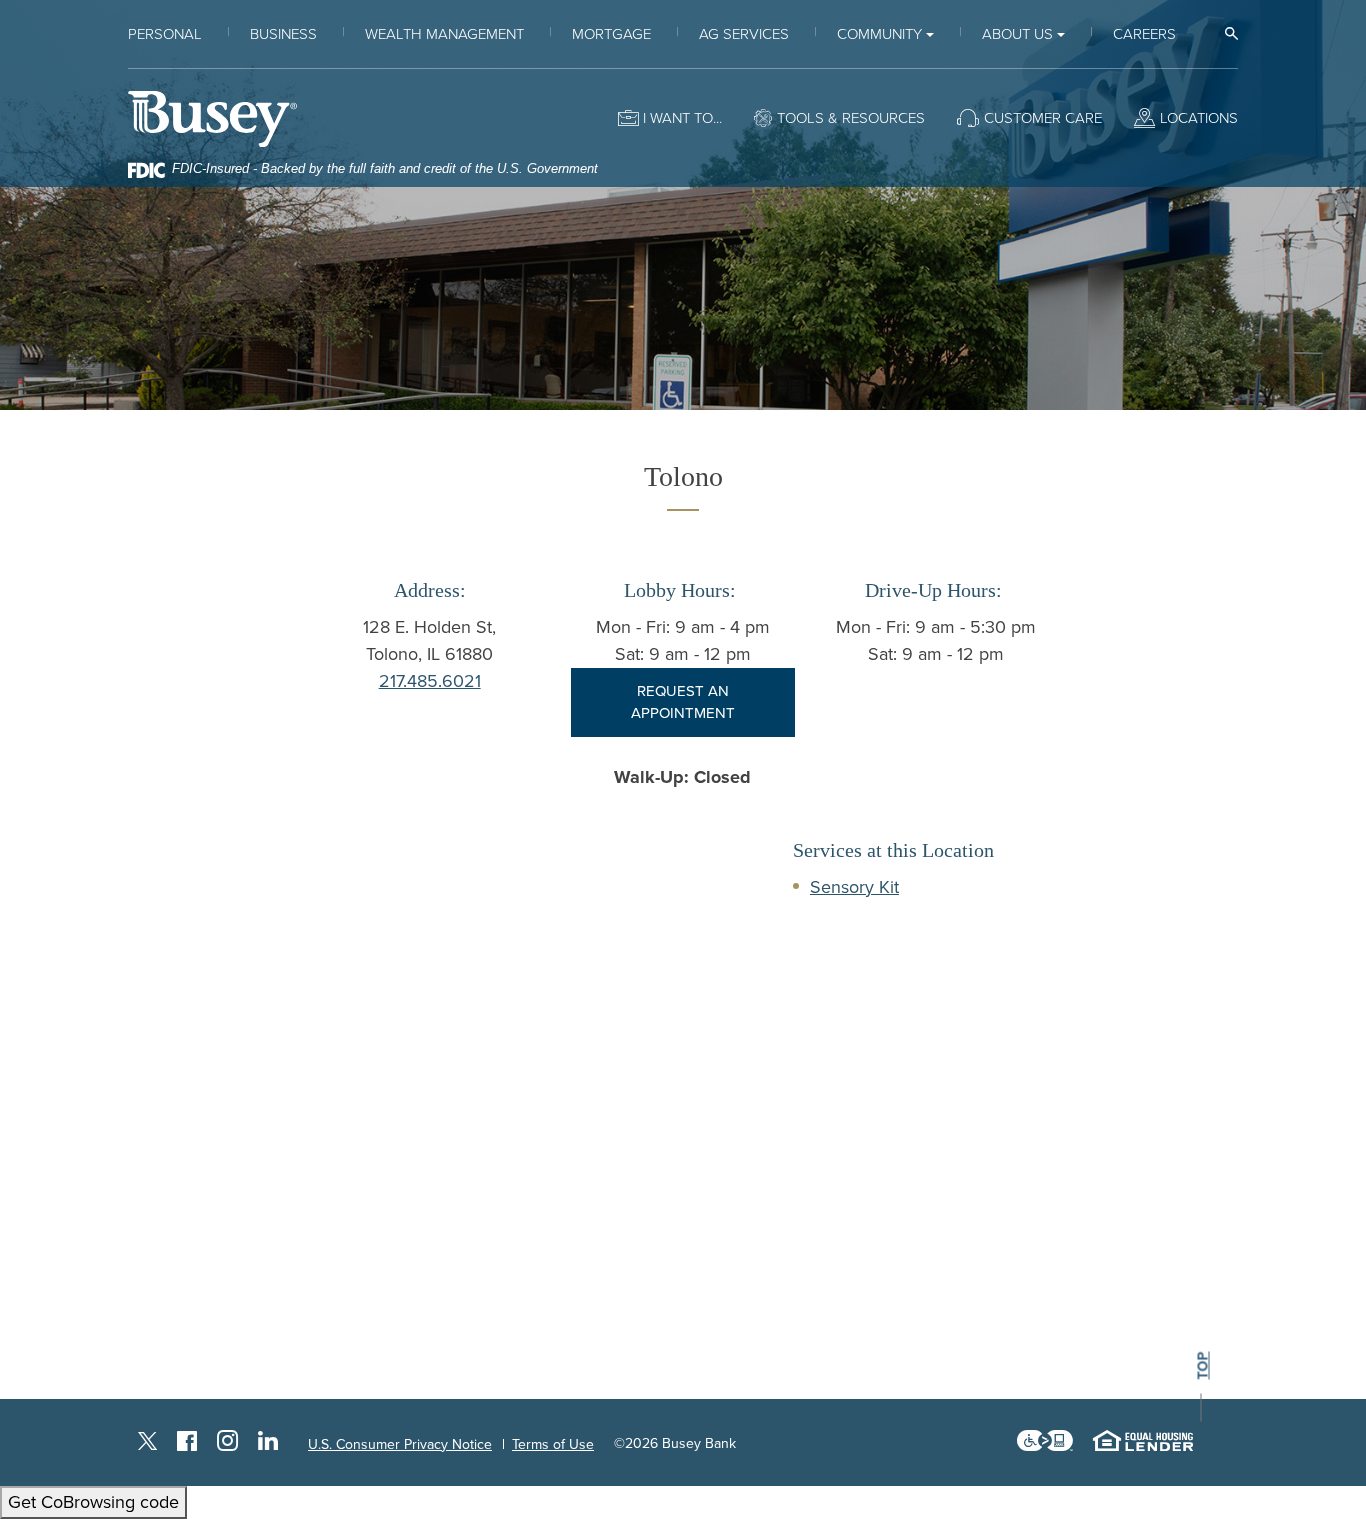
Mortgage (611, 34)
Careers (1144, 34)
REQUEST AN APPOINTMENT (683, 702)
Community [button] (879, 34)
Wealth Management (444, 34)
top (1203, 1365)
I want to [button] (678, 118)
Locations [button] (1199, 118)
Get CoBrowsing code (93, 1502)
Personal (165, 34)
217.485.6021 (430, 681)
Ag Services (744, 34)
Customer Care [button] (1043, 118)
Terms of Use (553, 1444)
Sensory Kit (854, 887)
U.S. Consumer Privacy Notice (400, 1444)
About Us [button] (1017, 34)
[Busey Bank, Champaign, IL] (212, 118)
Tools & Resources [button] (851, 118)
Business (283, 34)
